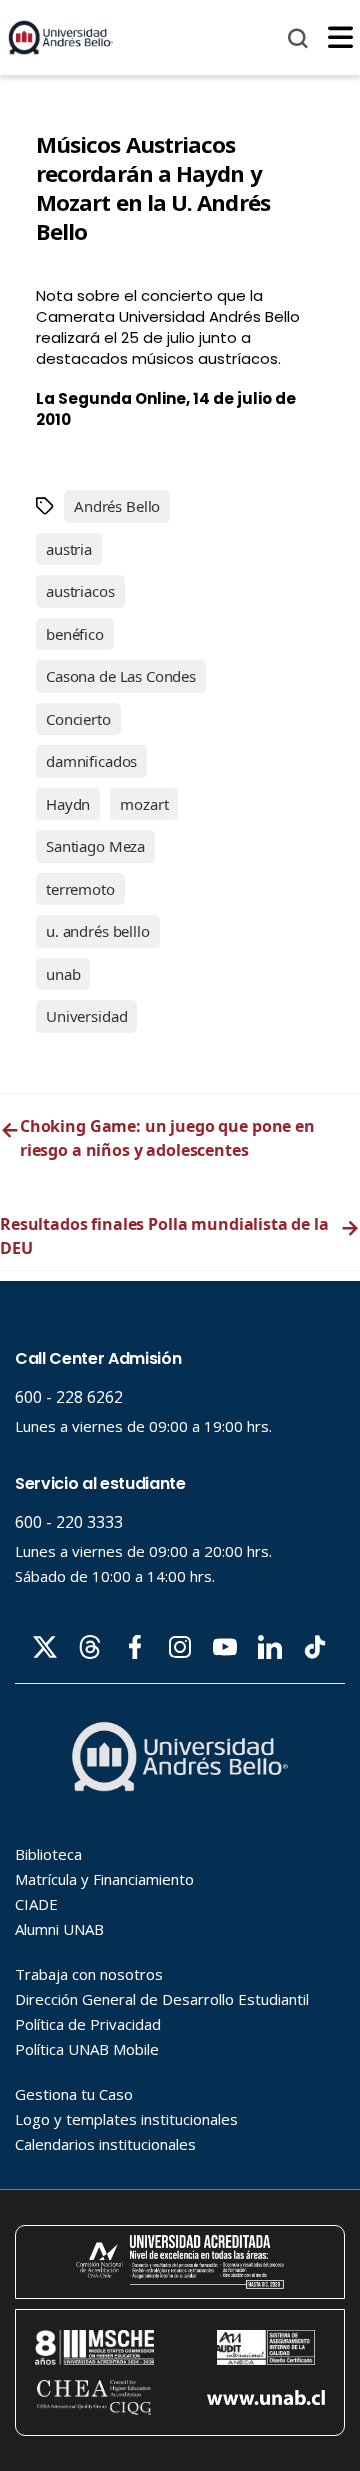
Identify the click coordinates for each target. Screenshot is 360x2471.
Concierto (78, 719)
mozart (144, 804)
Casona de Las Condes (121, 676)
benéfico (75, 634)
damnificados (91, 761)
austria (69, 549)
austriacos (80, 591)
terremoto (80, 889)
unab (63, 974)
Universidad (86, 1016)
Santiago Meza (95, 846)
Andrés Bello (117, 506)
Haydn (68, 804)
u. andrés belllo (98, 931)
